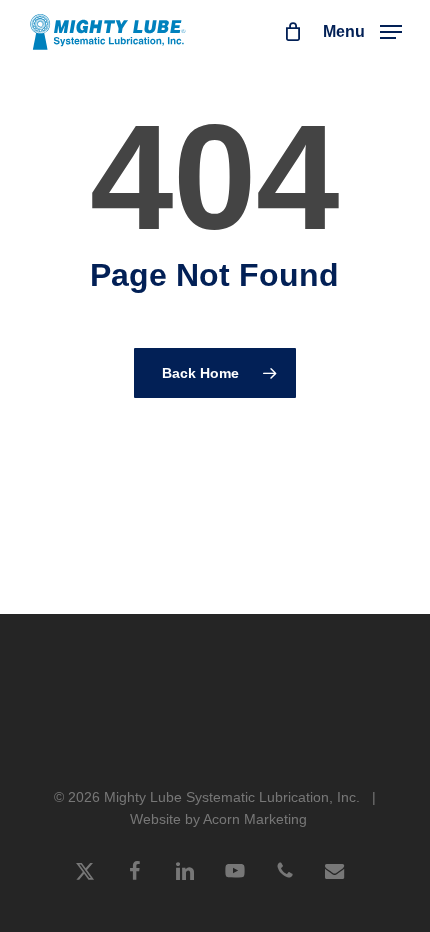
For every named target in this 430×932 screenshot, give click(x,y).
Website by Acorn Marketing (218, 819)
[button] (362, 31)
